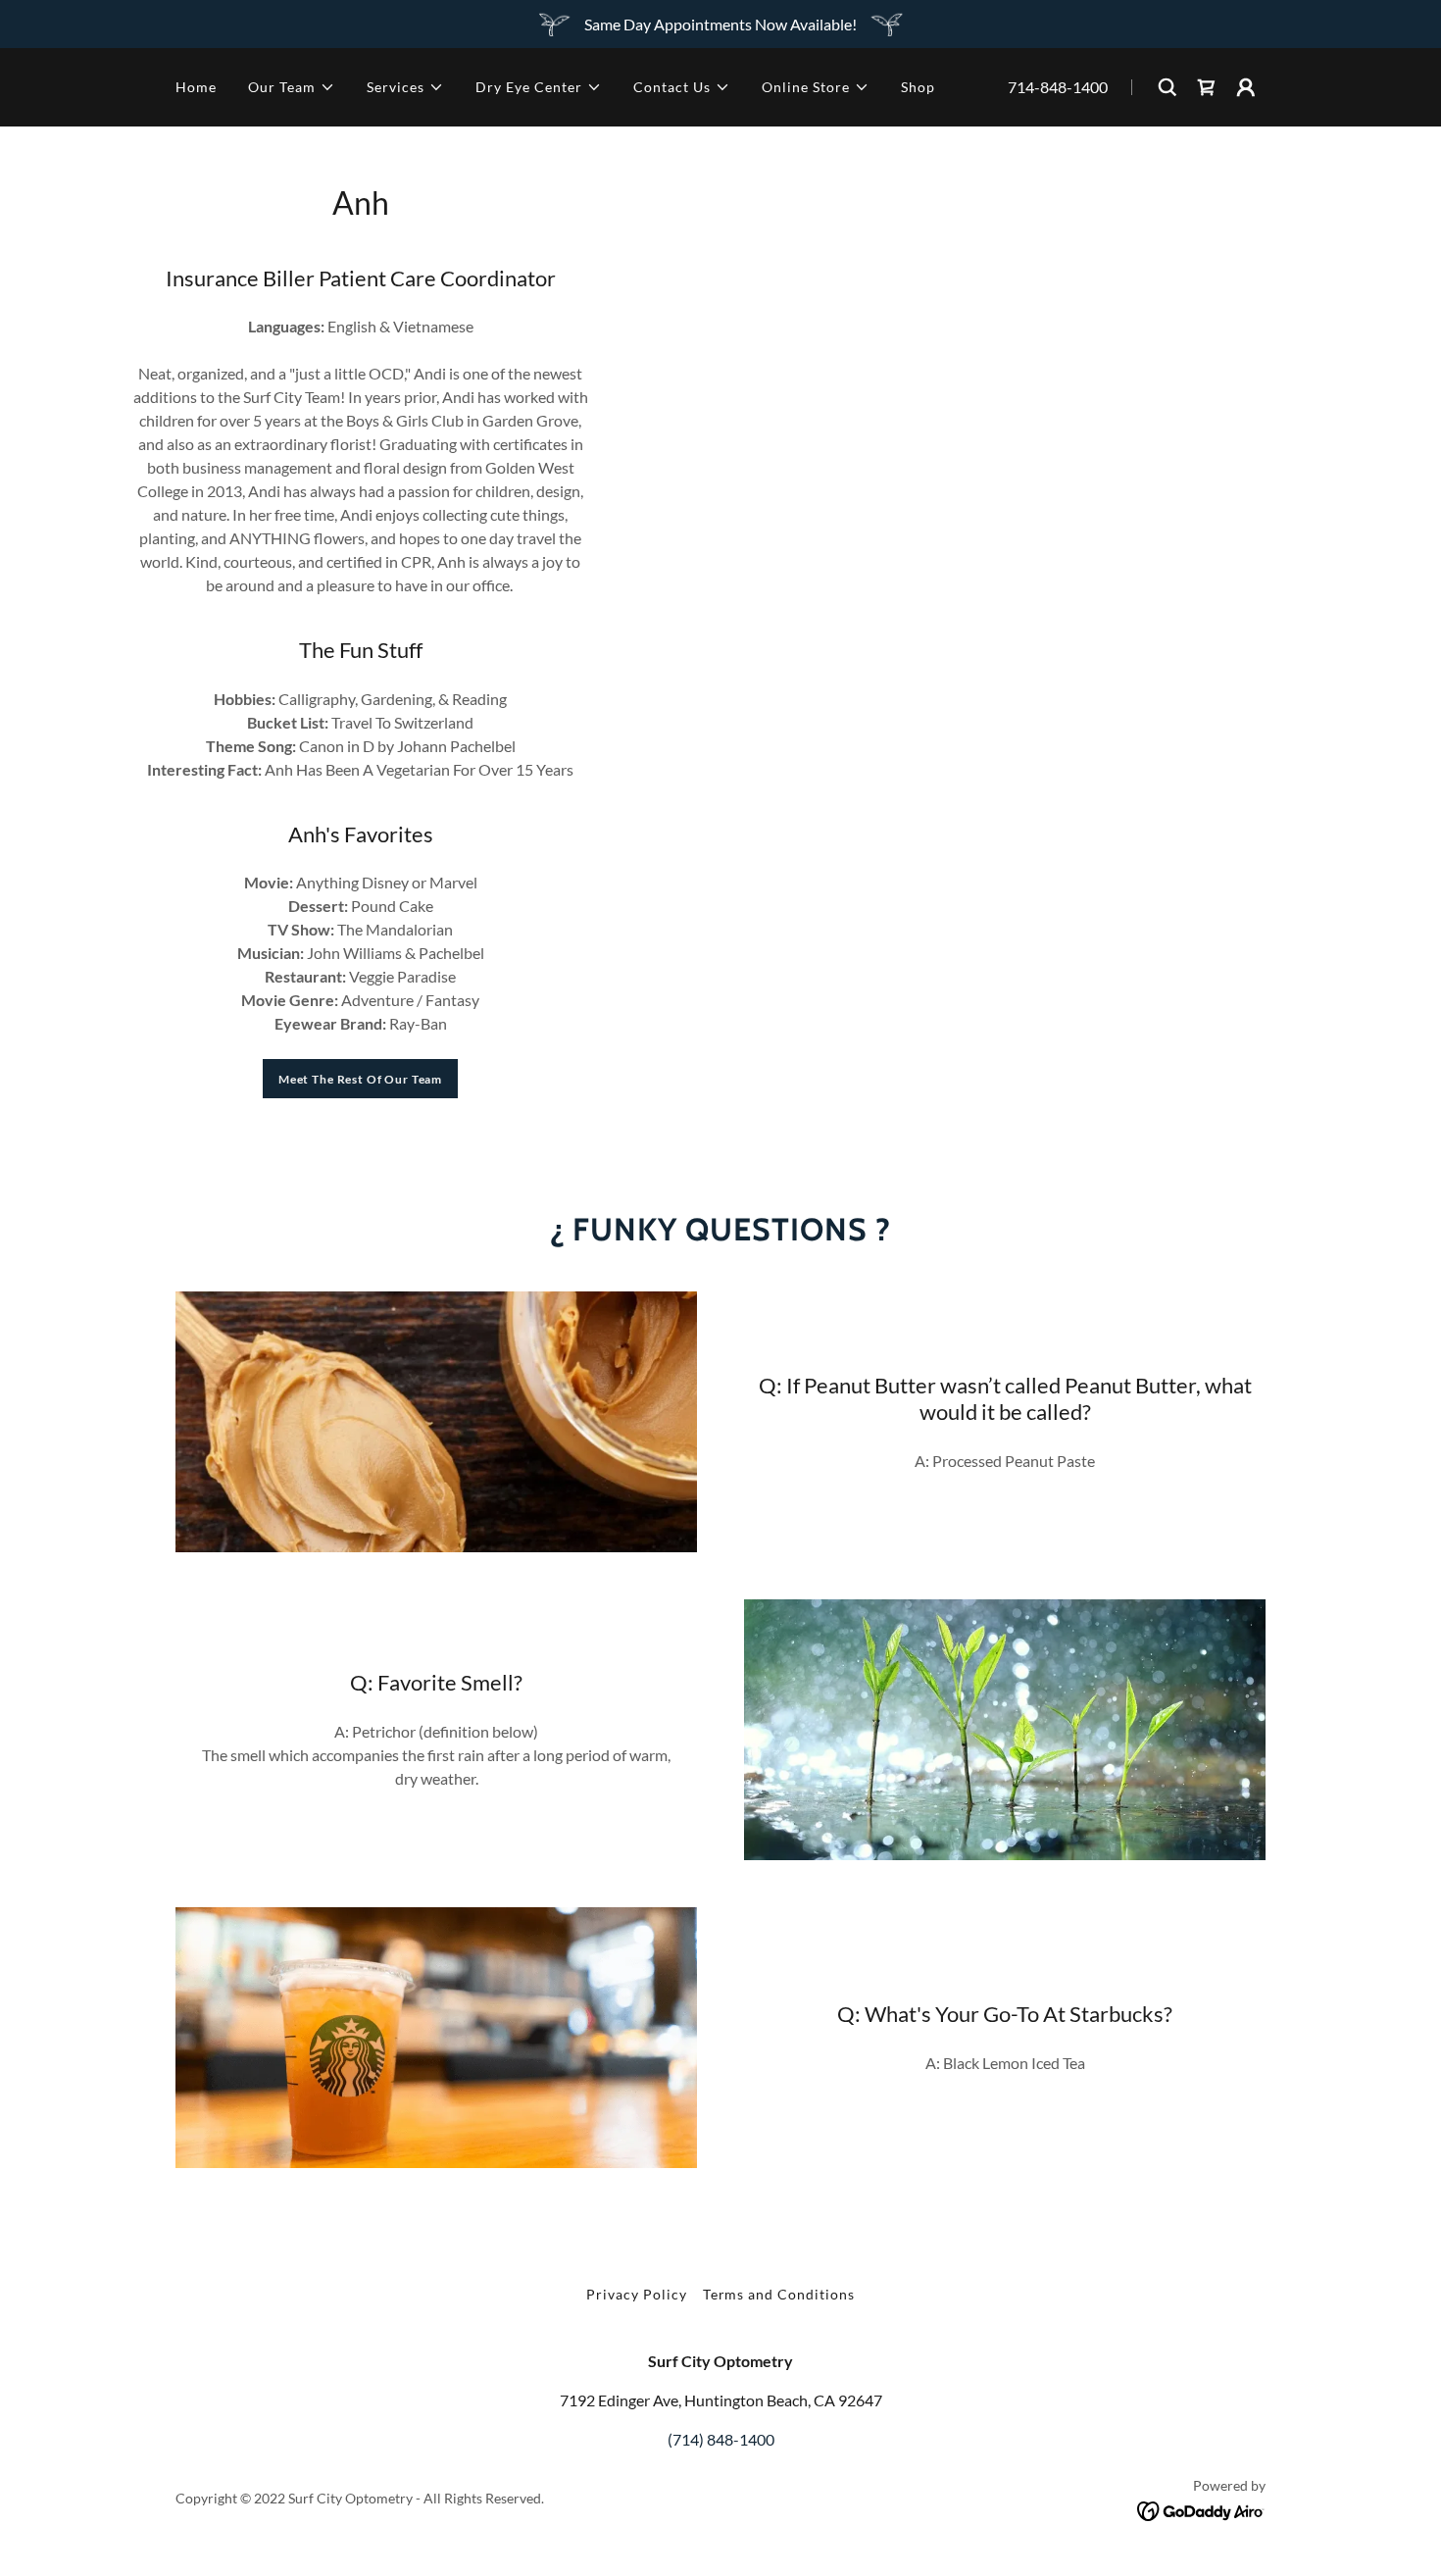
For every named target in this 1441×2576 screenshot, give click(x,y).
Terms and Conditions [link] (779, 2294)
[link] (1201, 2509)
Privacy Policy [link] (637, 2294)
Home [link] (196, 87)
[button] (292, 87)
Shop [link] (918, 87)
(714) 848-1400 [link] (721, 2439)
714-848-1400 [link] (1058, 87)
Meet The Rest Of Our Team (360, 1079)
